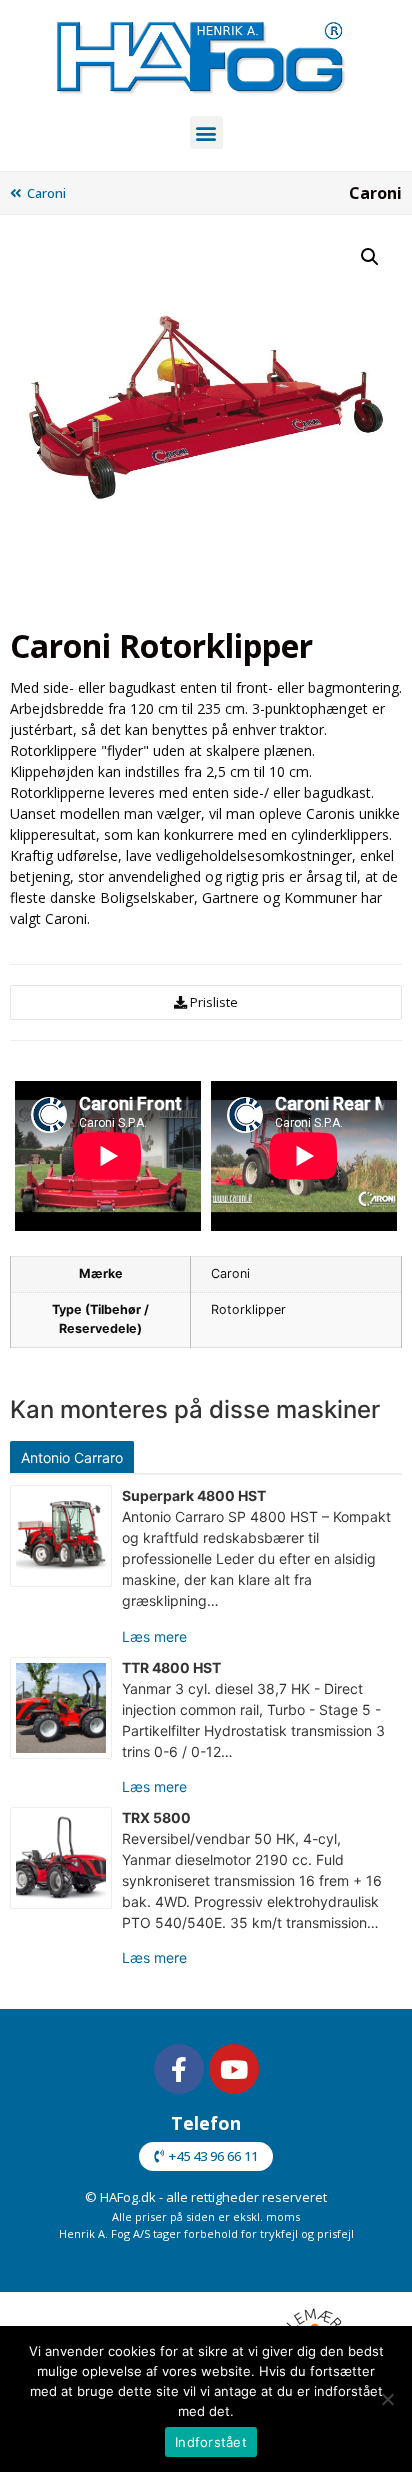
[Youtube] (234, 2069)
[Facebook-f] (179, 2069)
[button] (206, 132)
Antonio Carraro (72, 1457)
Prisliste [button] (214, 1002)
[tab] (74, 1457)
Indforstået (211, 2442)
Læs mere (154, 1636)
